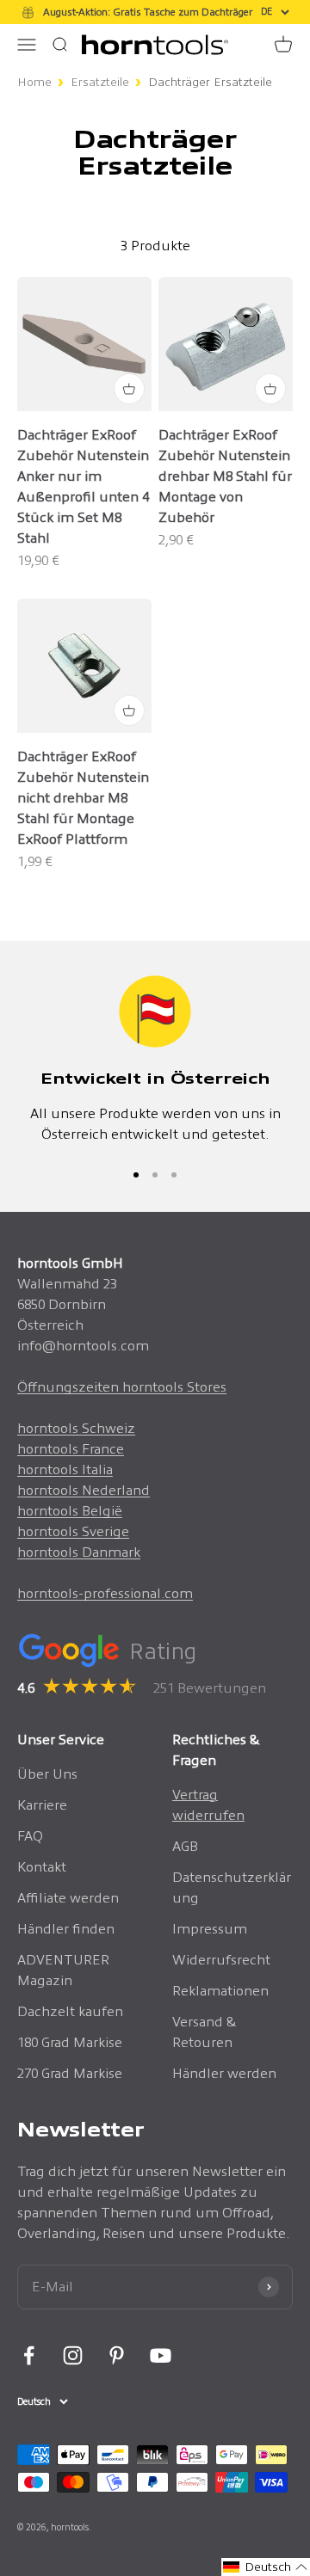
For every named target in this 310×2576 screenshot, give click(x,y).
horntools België (70, 1511)
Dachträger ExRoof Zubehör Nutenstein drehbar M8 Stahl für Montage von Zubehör (225, 476)
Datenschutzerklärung (232, 1887)
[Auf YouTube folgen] (161, 2355)
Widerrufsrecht (221, 1960)
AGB (185, 1846)
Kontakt (42, 1867)
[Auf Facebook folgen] (29, 2355)
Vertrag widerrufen (208, 1805)
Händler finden (66, 1929)
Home (34, 82)
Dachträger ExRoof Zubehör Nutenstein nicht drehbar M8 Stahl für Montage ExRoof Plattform (83, 798)
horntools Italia (65, 1469)
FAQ (30, 1836)
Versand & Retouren (205, 2032)
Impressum (210, 1929)
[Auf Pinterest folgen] (117, 2355)
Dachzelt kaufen (70, 2011)
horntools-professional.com (105, 1593)
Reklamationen (220, 1991)
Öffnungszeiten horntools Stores (122, 1387)
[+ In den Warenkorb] (129, 389)
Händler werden (224, 2073)
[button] (266, 2567)
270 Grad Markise (70, 2073)
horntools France (71, 1449)
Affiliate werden (68, 1898)
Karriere (42, 1805)
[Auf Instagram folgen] (73, 2355)
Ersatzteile (100, 82)
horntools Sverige (73, 1531)
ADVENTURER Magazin (63, 1970)
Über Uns (47, 1774)
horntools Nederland (84, 1490)
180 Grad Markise (70, 2042)
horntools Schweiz (76, 1428)
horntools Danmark (79, 1552)
